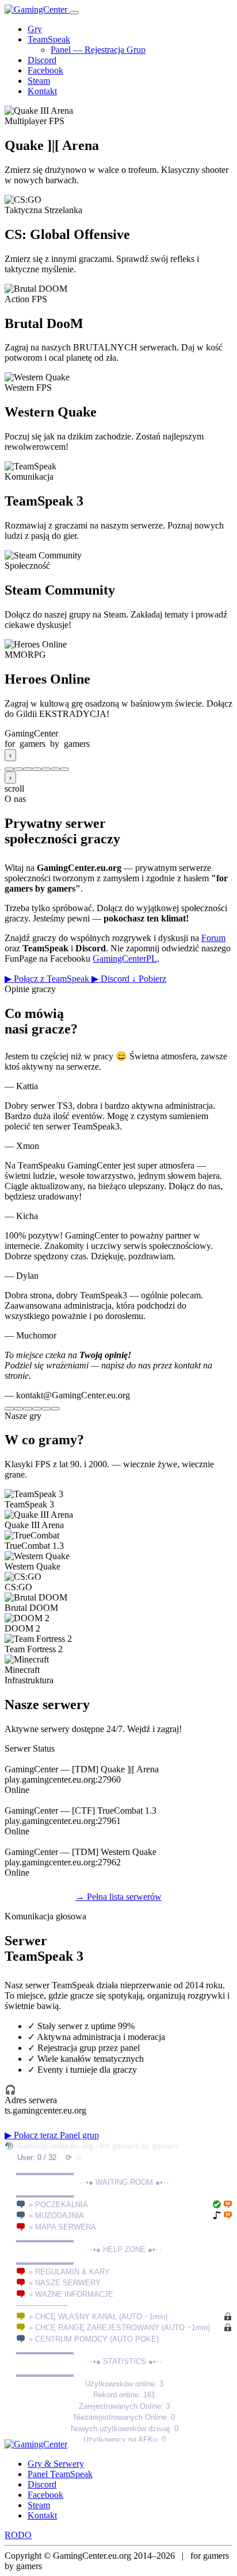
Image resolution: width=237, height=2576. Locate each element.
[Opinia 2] (18, 1409)
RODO (18, 2535)
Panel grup (79, 2135)
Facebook (45, 70)
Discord (42, 60)
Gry (35, 29)
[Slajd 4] (37, 769)
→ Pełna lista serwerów (118, 1897)
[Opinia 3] (28, 1409)
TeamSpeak (49, 39)
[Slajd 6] (55, 769)
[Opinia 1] (9, 1409)
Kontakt (42, 91)
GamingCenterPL (125, 959)
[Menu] (74, 13)
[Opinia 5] (46, 1409)
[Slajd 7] (64, 769)
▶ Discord (112, 979)
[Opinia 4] (37, 1409)
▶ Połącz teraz (32, 2135)
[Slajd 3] (28, 769)
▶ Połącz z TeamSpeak (48, 979)
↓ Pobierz (149, 979)
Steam (39, 81)
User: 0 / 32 (37, 2157)
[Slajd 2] (18, 769)
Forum (213, 938)
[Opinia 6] (55, 1409)
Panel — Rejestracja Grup (98, 50)
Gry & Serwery (56, 2464)
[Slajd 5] (46, 769)
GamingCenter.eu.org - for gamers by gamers (98, 2146)
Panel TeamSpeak (60, 2474)
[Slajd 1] (9, 769)
